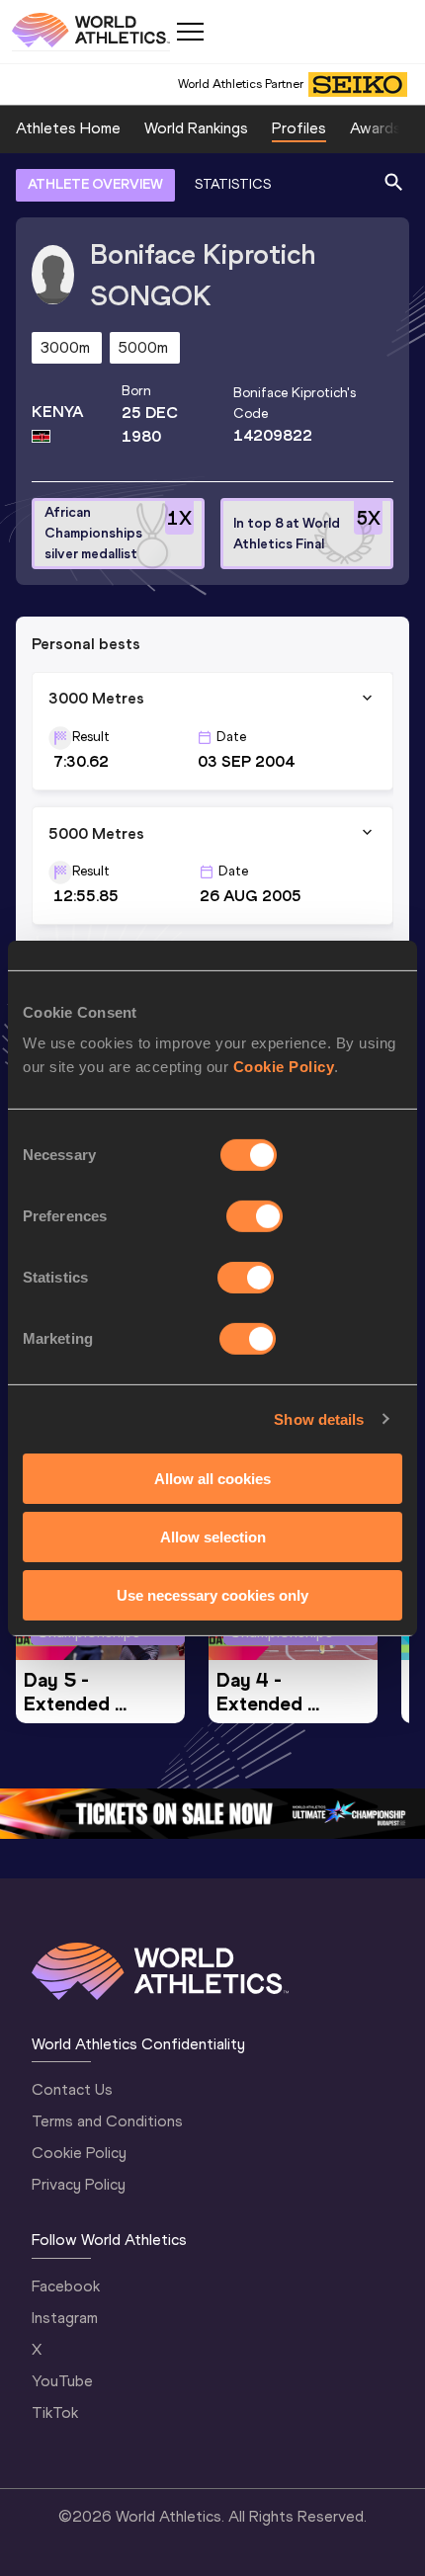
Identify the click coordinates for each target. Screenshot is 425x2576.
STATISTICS (233, 184)
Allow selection (213, 1537)
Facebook (66, 2286)
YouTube (62, 2381)
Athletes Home (68, 128)
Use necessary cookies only (212, 1594)
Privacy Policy (79, 2184)
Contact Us (72, 2089)
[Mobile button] (190, 32)
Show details (319, 1418)
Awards (376, 128)
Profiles (299, 128)
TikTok (55, 2412)
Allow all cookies (212, 1479)
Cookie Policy (284, 1067)
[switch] (255, 1216)
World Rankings (196, 128)
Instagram (65, 2318)
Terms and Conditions (107, 2121)
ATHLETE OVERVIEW (95, 184)
